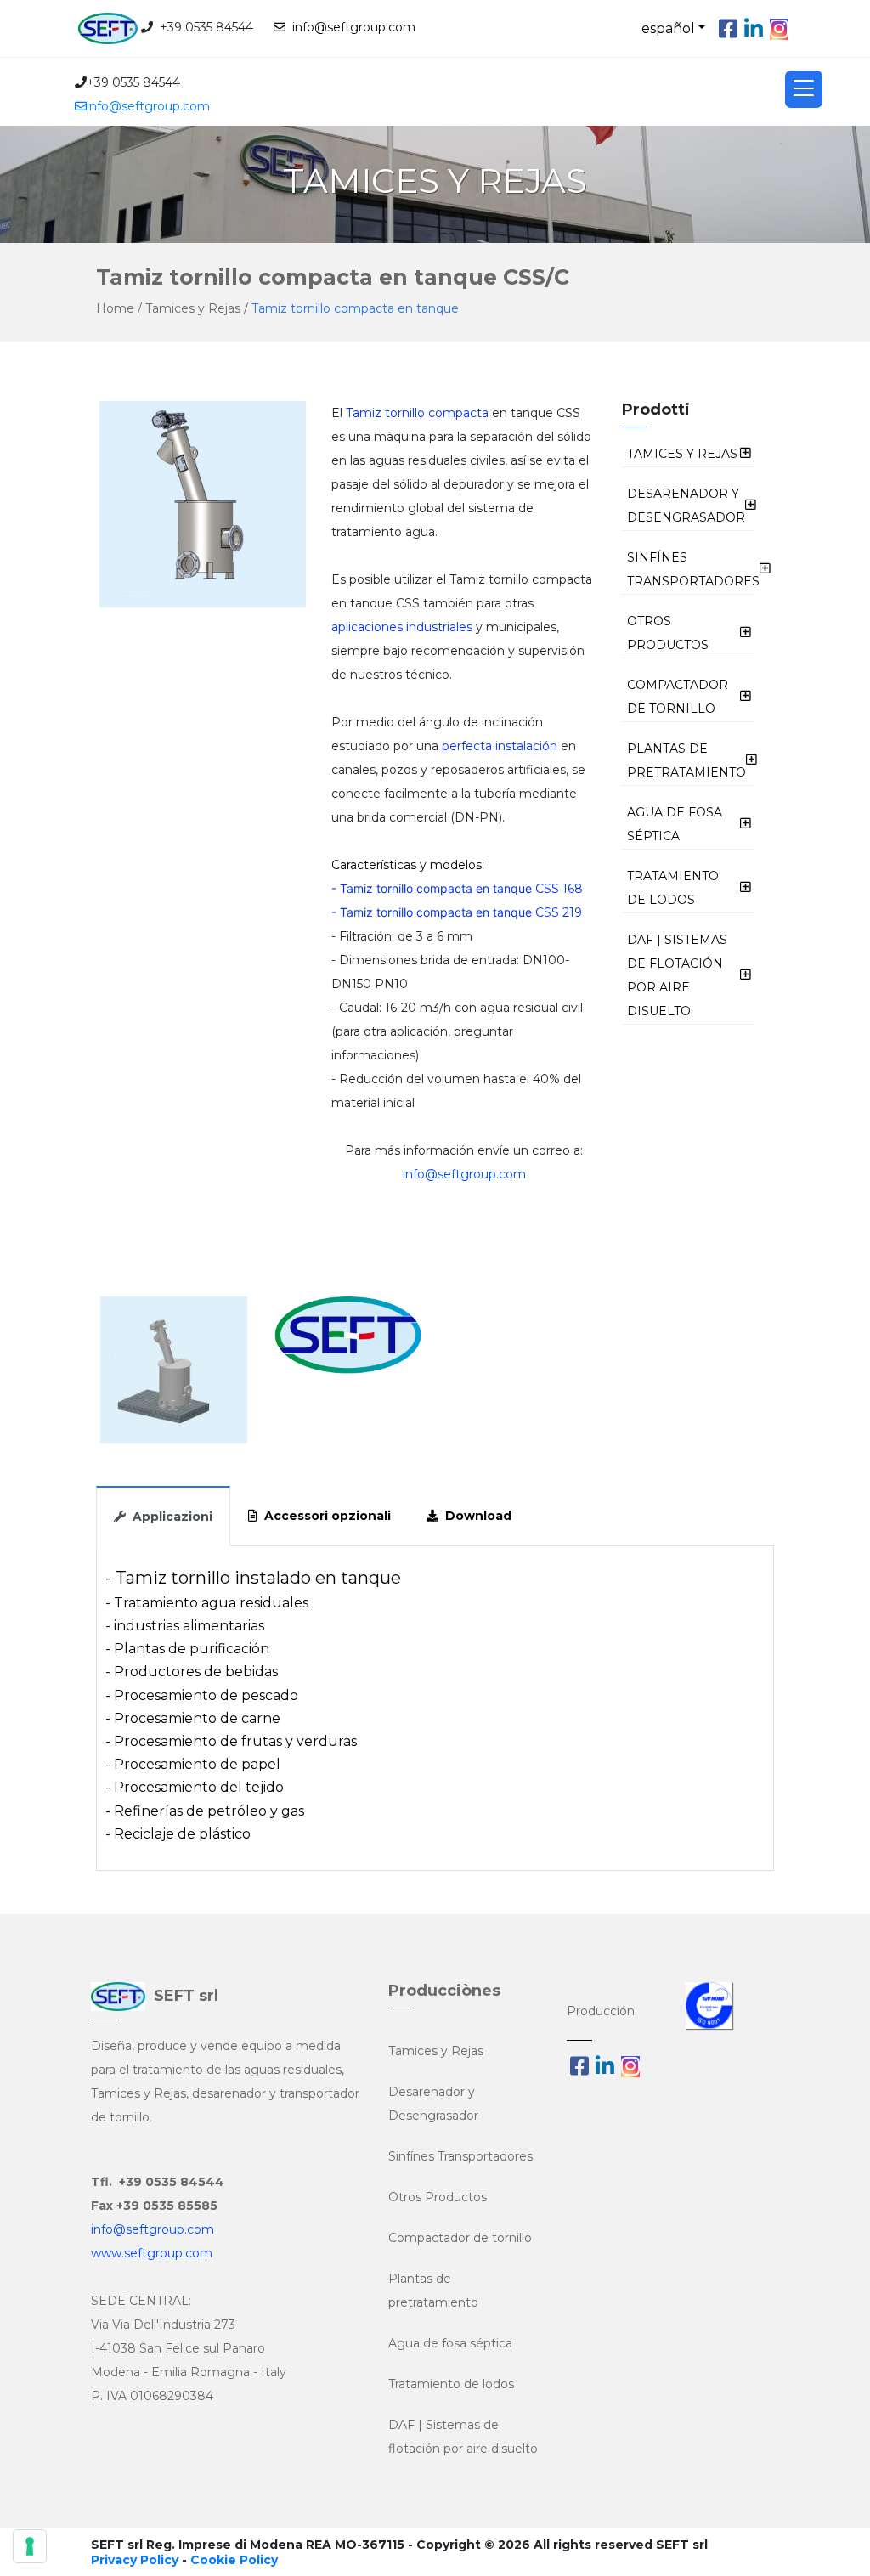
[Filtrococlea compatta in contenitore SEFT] (174, 1370)
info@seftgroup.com (350, 27)
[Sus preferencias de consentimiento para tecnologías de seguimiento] (30, 2546)
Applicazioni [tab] (169, 1517)
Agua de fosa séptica (450, 2343)
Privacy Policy (135, 2560)
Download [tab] (475, 1516)
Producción (601, 2011)
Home (115, 308)
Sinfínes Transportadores (460, 2156)
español (668, 28)
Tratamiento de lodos (451, 2384)
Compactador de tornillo (460, 2238)
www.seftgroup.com (152, 2253)
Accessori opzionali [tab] (324, 1516)
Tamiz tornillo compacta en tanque (355, 308)
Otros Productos (438, 2197)
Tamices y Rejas (195, 308)
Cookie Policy (234, 2560)
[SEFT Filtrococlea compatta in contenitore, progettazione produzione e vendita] (348, 1370)
